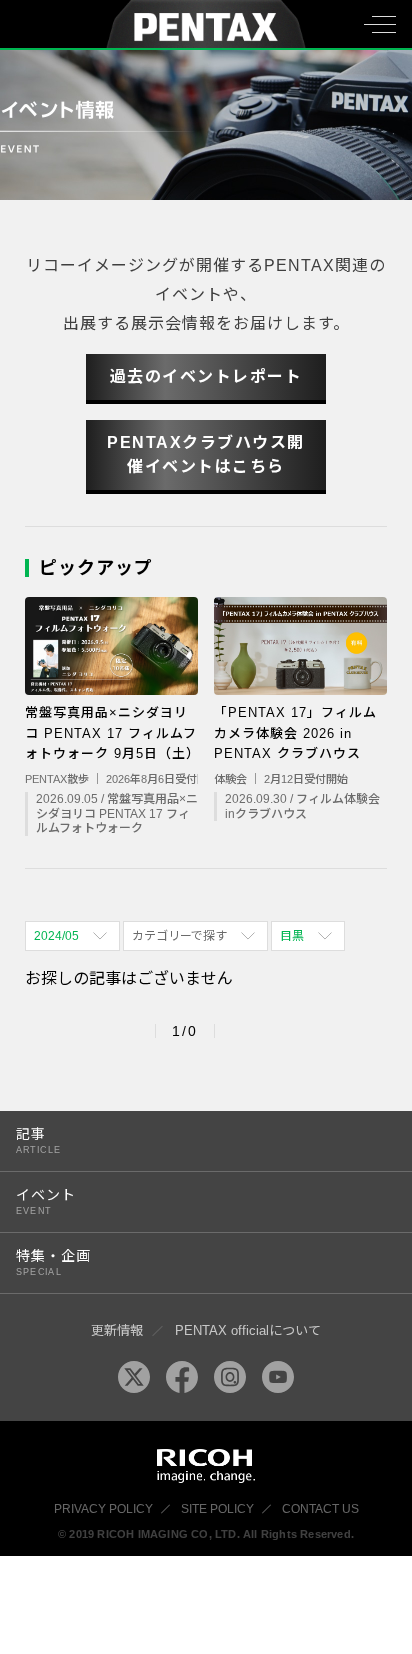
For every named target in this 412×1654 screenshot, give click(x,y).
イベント (46, 1201)
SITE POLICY (217, 1509)
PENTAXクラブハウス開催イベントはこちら (206, 454)
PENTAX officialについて (248, 1330)
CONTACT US (320, 1509)
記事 (38, 1140)
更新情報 (117, 1330)
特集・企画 (53, 1262)
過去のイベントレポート (206, 376)
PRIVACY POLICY (103, 1509)
